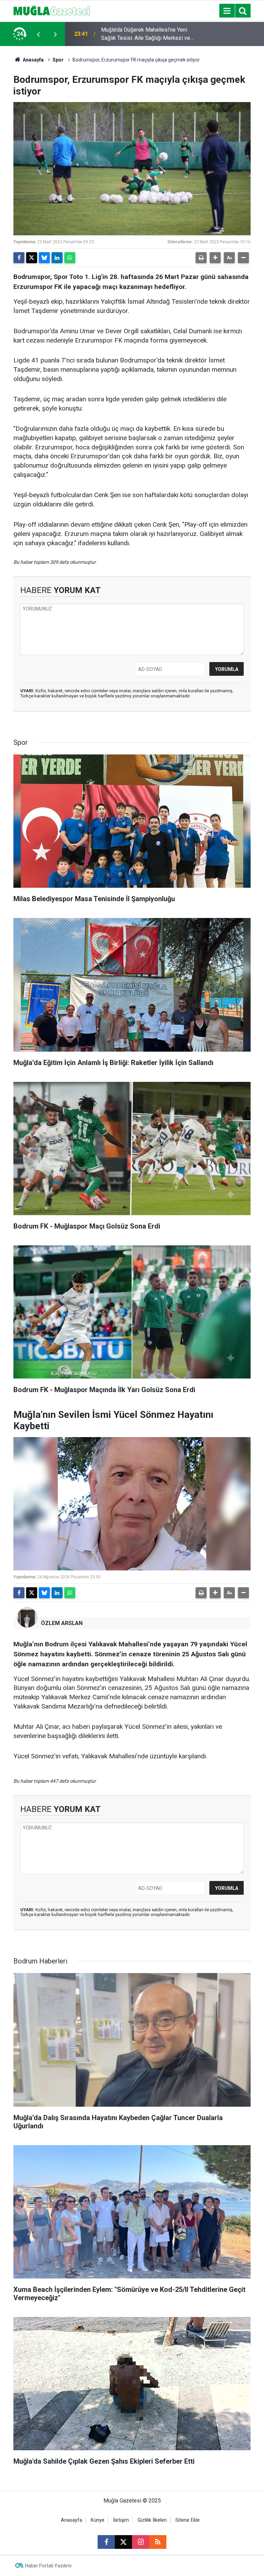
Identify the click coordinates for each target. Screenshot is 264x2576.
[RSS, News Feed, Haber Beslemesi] (158, 2542)
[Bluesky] (44, 258)
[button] (215, 258)
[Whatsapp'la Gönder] (70, 258)
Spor (58, 60)
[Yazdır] (201, 258)
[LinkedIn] (57, 258)
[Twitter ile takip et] (123, 2542)
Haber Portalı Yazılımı (48, 2566)
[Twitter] (32, 258)
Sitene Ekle (188, 2520)
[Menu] (227, 11)
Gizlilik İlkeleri (152, 2520)
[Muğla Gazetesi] (52, 10)
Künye (98, 2520)
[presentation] (38, 34)
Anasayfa (33, 60)
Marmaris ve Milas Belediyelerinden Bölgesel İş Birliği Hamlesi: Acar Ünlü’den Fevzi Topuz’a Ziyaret (144, 34)
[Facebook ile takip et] (106, 2542)
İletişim (121, 2520)
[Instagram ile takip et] (141, 2542)
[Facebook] (19, 258)
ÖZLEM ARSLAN (62, 1623)
